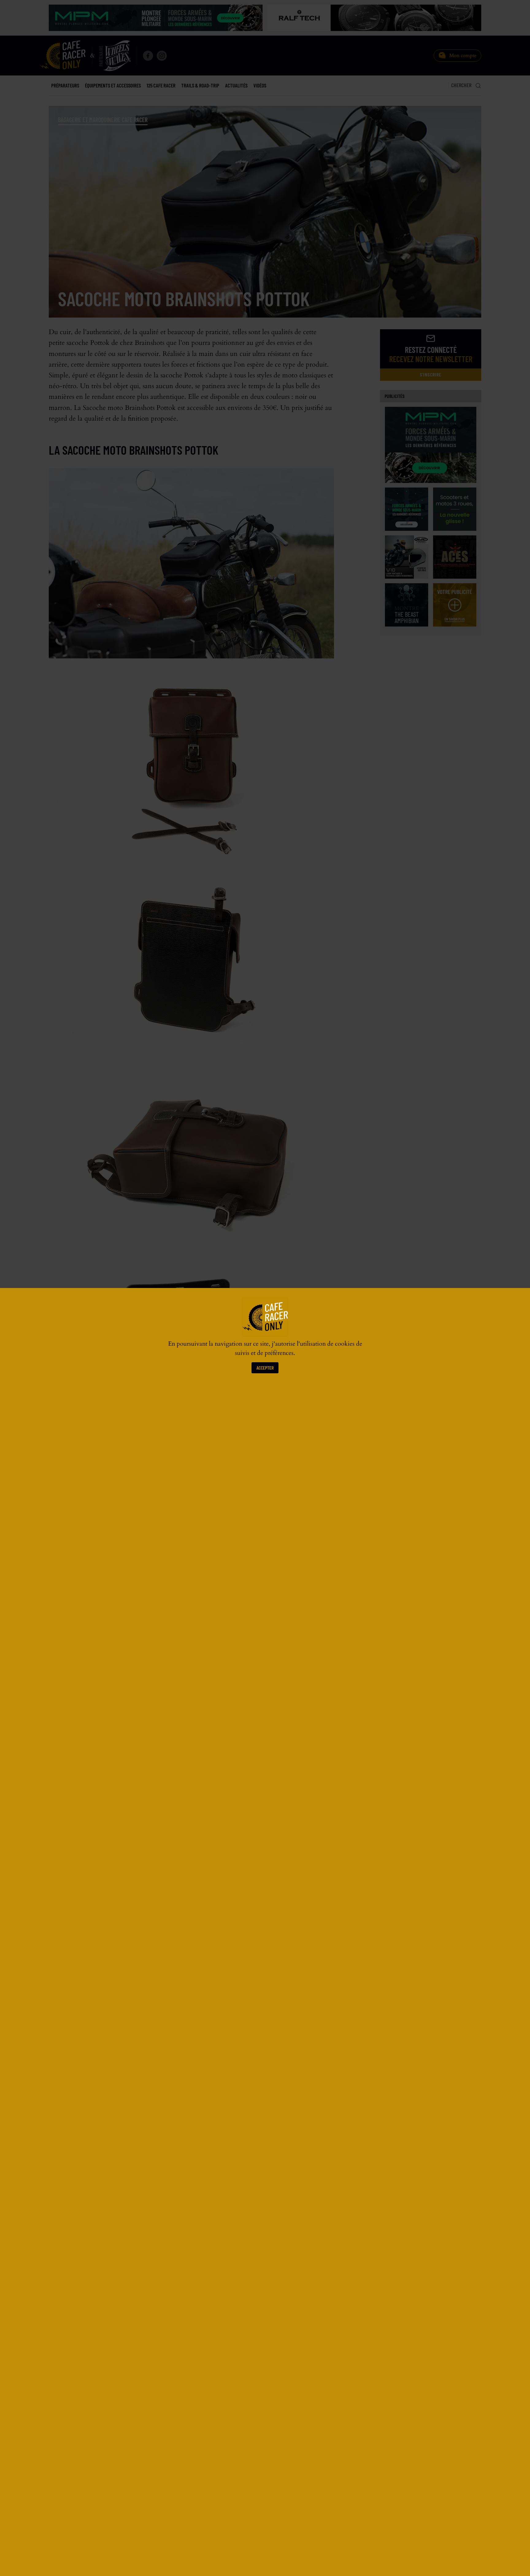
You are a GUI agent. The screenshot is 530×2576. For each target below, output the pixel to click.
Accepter (265, 1368)
